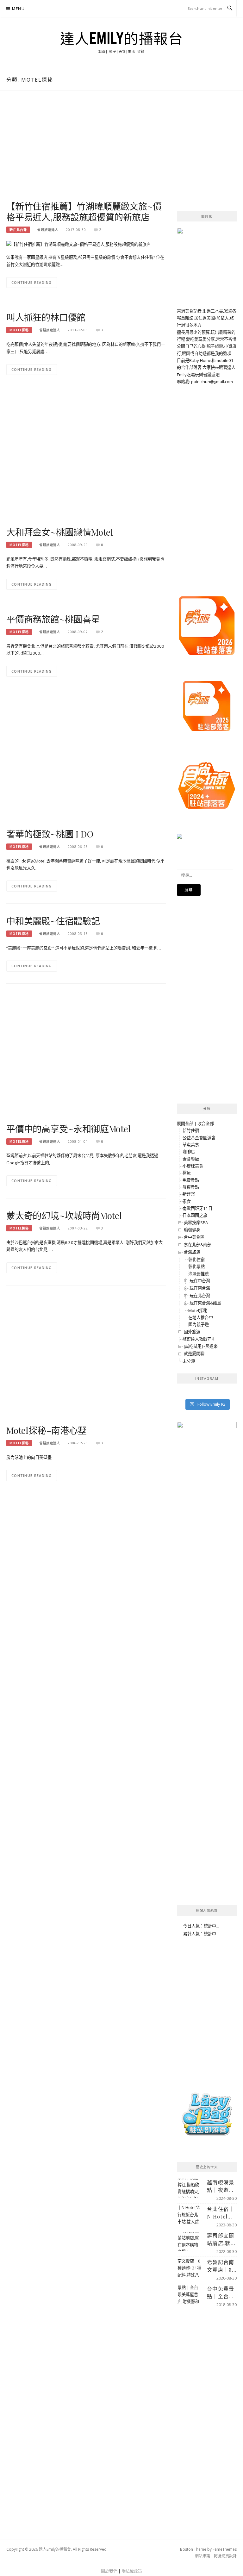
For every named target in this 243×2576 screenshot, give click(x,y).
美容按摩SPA (196, 1223)
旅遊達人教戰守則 (199, 1339)
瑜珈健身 (192, 1230)
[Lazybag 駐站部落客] (207, 2117)
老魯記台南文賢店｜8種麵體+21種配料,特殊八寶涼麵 (221, 2266)
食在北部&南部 (198, 1245)
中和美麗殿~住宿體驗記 (53, 921)
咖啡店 (189, 1152)
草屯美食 (191, 1145)
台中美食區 (194, 1237)
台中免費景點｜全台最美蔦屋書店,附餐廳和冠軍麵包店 (221, 2293)
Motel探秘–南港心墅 (47, 1430)
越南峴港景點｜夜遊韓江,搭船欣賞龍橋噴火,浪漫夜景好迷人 (221, 2186)
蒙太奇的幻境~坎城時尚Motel (64, 1215)
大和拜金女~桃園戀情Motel (60, 532)
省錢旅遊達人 (48, 230)
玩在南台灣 (200, 1288)
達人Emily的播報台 (122, 38)
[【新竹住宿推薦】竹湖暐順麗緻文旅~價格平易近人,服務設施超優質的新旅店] (78, 244)
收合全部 (206, 1123)
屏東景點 (191, 1187)
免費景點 (191, 1180)
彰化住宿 (196, 1260)
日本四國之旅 (195, 1215)
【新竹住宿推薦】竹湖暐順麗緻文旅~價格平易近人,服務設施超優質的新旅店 (84, 212)
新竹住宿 (191, 1130)
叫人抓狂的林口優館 (46, 317)
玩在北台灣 (18, 230)
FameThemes (225, 2549)
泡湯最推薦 (199, 1274)
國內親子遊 (199, 1324)
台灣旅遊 (192, 1252)
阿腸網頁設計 (225, 2556)
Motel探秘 (19, 330)
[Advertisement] (86, 152)
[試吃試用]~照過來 (201, 1346)
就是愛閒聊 (194, 1353)
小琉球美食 (193, 1166)
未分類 (189, 1361)
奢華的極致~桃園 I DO (50, 834)
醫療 (187, 1173)
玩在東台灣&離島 (205, 1303)
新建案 (189, 1194)
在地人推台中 (201, 1317)
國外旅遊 (192, 1332)
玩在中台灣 (200, 1281)
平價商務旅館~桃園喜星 (53, 619)
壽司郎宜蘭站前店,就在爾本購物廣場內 (221, 2240)
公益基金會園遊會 (199, 1138)
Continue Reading (32, 282)
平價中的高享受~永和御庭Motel (69, 1129)
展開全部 (185, 1123)
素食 (187, 1201)
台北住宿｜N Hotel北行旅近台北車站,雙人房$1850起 (221, 2213)
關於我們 (109, 2571)
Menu (18, 9)
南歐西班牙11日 (197, 1208)
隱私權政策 (132, 2571)
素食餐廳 (191, 1159)
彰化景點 (196, 1266)
